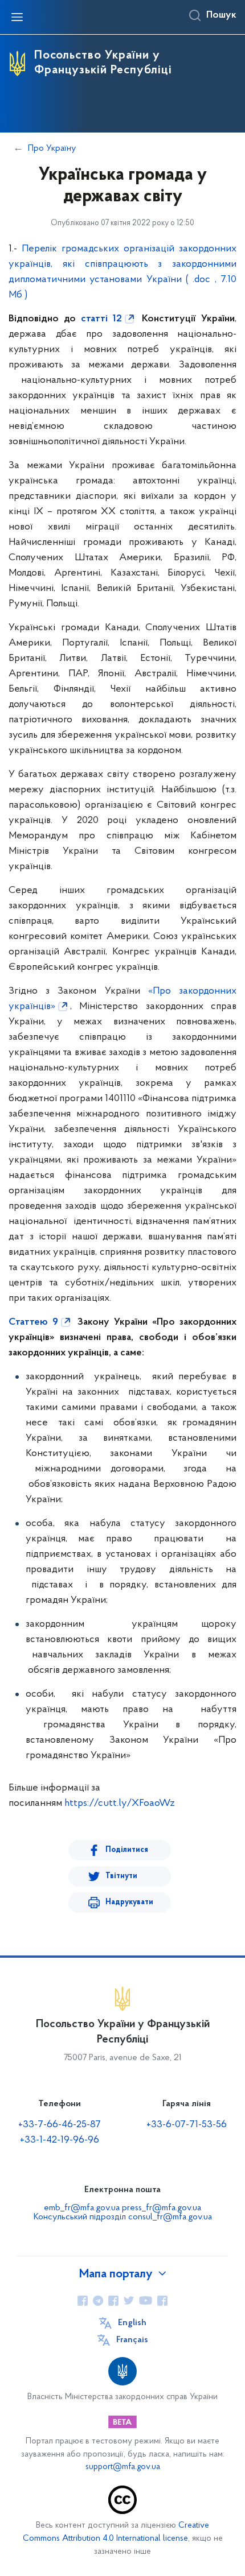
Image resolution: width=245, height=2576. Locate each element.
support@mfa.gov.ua (123, 2467)
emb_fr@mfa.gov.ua (82, 2208)
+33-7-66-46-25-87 (60, 2125)
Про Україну (52, 148)
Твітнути (121, 1876)
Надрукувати (129, 1902)
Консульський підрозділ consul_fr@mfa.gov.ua (123, 2217)
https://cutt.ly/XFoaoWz (120, 1804)
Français (132, 2340)
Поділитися (127, 1850)
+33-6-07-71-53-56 (187, 2125)
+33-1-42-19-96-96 (60, 2140)
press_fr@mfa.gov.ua (162, 2208)
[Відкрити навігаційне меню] (17, 17)
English (132, 2323)
